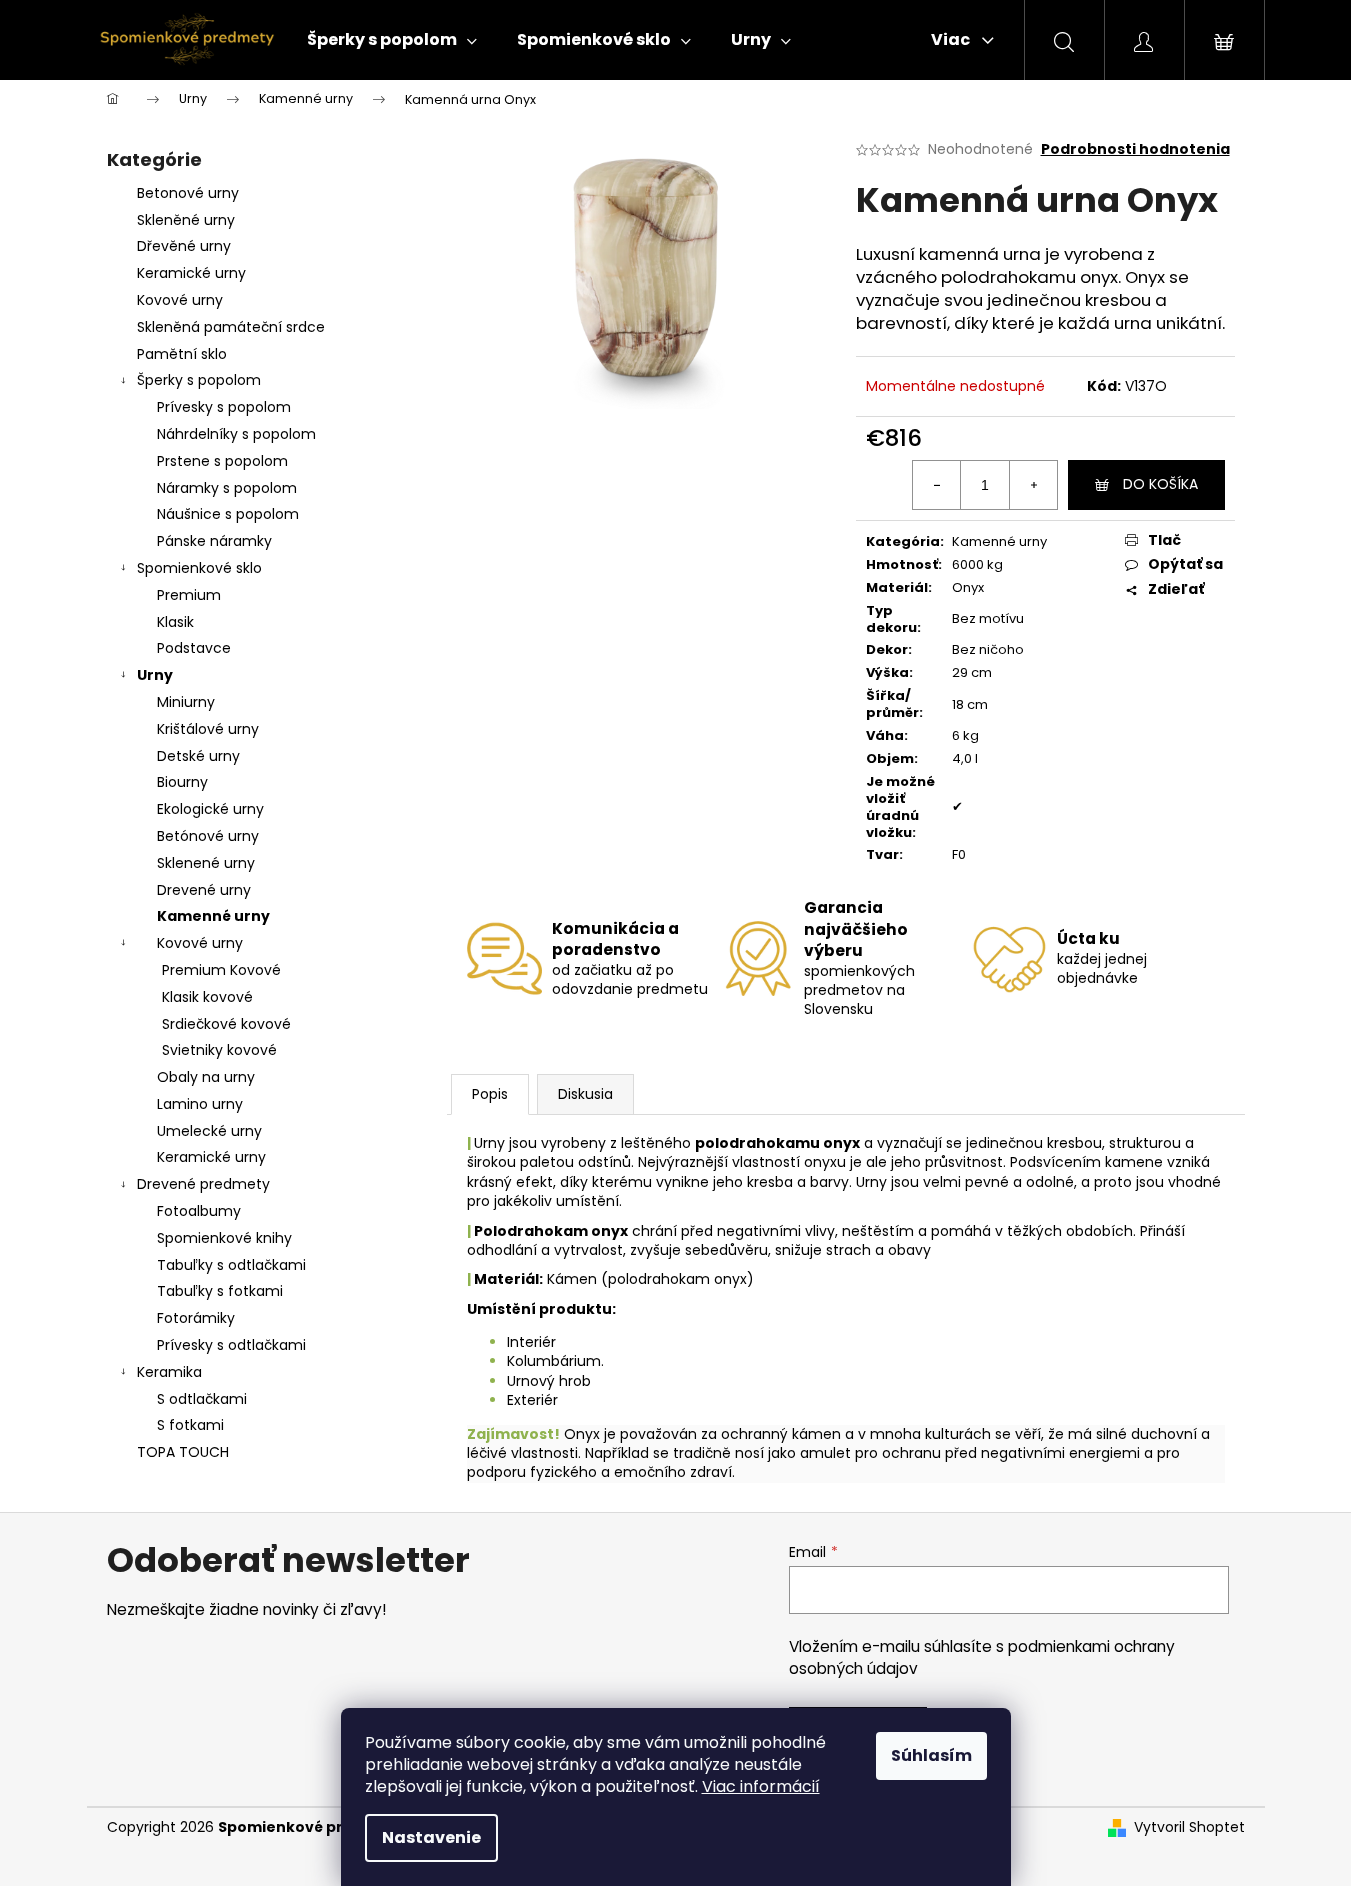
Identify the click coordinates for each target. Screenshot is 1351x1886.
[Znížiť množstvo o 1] (937, 485)
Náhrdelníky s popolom (236, 434)
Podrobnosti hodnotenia (1135, 149)
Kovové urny (180, 300)
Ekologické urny (210, 809)
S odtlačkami (202, 1399)
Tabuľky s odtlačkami (231, 1265)
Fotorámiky (196, 1318)
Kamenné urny (213, 916)
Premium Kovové (221, 970)
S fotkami (190, 1425)
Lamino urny (200, 1104)
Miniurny (186, 702)
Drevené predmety (203, 1184)
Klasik (175, 622)
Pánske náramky (214, 541)
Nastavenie (431, 1837)
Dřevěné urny (184, 246)
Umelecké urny (209, 1131)
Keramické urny (191, 273)
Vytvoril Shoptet (1189, 1827)
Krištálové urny (208, 729)
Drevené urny (204, 890)
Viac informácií (761, 1786)
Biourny (182, 782)
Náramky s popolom (227, 488)
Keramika (169, 1372)
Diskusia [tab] (585, 1094)
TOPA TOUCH (183, 1452)
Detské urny (198, 756)
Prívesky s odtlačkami (231, 1345)
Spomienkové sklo (199, 568)
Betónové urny (208, 836)
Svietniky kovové (219, 1050)
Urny (155, 675)
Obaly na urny (206, 1077)
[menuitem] (392, 40)
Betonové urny (188, 193)
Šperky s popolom (199, 380)
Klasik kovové (207, 997)
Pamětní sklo (182, 354)
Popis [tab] (490, 1094)
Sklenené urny (206, 863)
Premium (189, 595)
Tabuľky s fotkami (220, 1291)
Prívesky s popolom (224, 407)
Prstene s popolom (222, 461)
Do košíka (1160, 484)
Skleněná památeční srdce (231, 327)
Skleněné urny (186, 220)
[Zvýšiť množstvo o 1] (1033, 485)
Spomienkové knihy (224, 1238)
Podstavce (194, 648)
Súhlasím (931, 1755)
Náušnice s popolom (228, 514)
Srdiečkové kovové (226, 1024)
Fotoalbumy (199, 1211)
